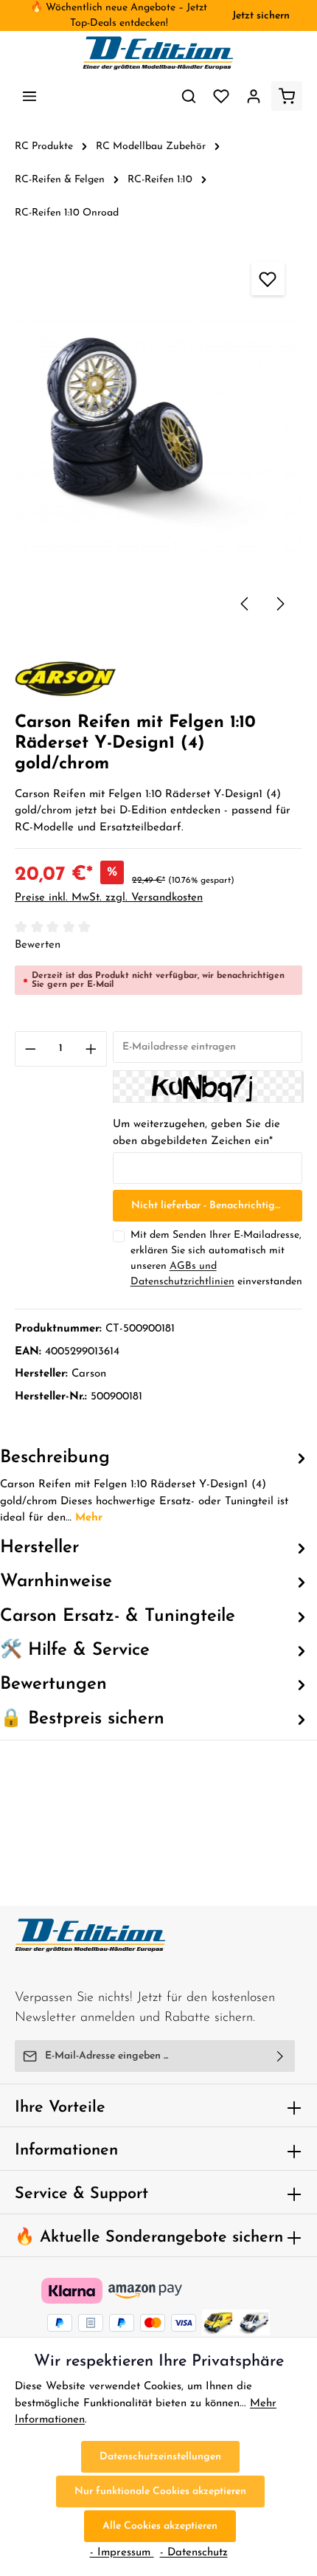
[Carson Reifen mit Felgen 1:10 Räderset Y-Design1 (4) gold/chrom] (158, 435)
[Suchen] (189, 96)
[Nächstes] (279, 604)
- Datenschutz (194, 2553)
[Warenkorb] (287, 96)
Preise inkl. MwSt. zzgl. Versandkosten (109, 898)
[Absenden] (281, 2056)
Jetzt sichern (261, 16)
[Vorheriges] (245, 604)
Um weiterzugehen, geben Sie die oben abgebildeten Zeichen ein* (196, 1133)
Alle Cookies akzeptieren (160, 2526)
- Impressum (122, 2553)
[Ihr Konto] (254, 96)
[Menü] (29, 96)
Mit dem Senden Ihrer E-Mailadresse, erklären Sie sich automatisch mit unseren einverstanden (216, 1258)
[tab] (155, 1486)
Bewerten (38, 945)
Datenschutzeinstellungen (160, 2457)
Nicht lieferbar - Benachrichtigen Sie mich (217, 1206)
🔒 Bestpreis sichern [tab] (82, 1719)
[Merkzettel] (221, 96)
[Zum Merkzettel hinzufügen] (268, 279)
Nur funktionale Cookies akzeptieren (160, 2491)
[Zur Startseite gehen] (158, 53)
